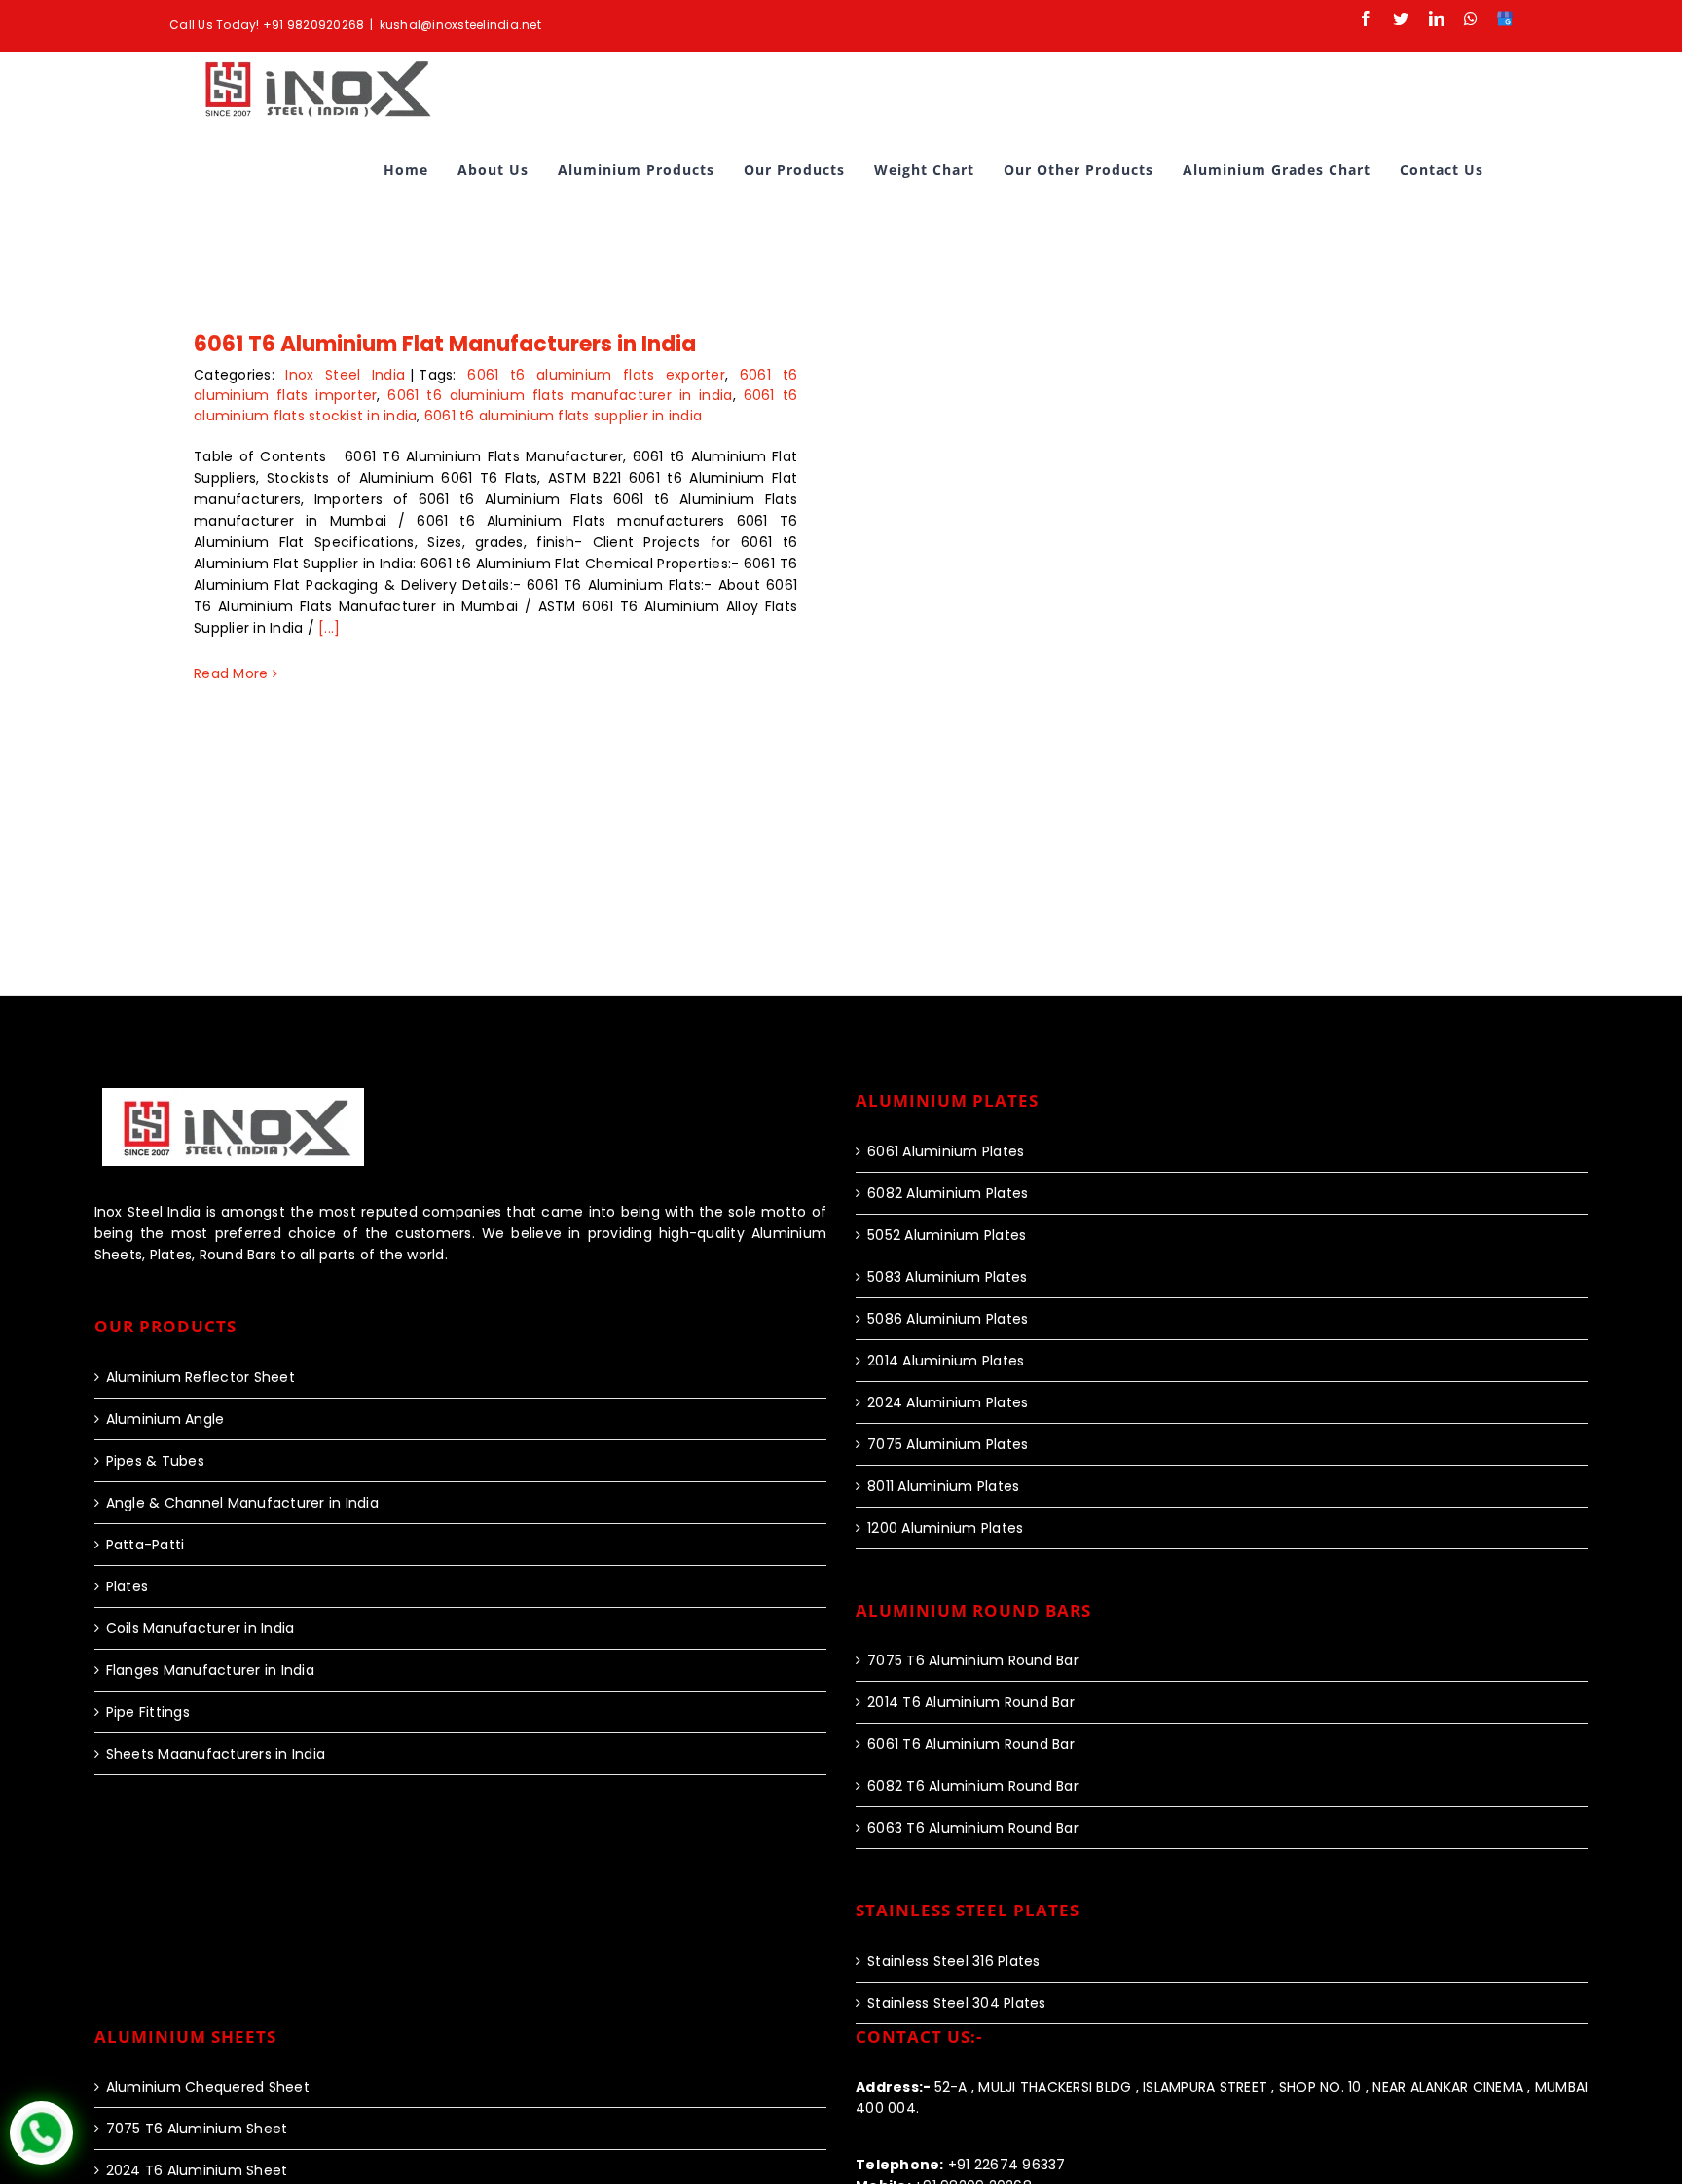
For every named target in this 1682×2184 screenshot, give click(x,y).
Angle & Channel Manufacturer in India (242, 1503)
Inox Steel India (345, 375)
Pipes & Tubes (155, 1461)
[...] (329, 628)
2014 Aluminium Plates (946, 1361)
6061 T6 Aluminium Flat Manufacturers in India (445, 344)
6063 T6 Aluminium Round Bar (973, 1828)
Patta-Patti (146, 1545)
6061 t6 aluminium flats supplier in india (563, 416)
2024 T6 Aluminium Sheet (197, 2170)
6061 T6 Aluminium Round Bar (971, 1744)
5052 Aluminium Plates (947, 1235)
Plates (128, 1586)
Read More (231, 673)
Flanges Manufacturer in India (210, 1670)
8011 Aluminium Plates (943, 1486)
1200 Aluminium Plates (945, 1528)
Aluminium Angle (165, 1419)
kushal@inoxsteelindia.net (460, 25)
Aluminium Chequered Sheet (208, 2087)
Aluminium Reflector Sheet (201, 1377)
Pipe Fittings (148, 1712)
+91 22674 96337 (961, 2165)
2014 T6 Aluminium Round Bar (971, 1702)
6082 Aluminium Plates (948, 1193)
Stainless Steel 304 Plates (957, 2003)
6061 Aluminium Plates (946, 1151)
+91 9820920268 (314, 25)
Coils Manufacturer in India (201, 1628)
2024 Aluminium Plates (948, 1402)
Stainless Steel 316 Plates (954, 1961)
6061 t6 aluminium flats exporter (596, 375)
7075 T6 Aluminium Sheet (197, 2129)
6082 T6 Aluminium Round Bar (973, 1786)
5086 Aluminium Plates (948, 1319)
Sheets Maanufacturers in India (216, 1754)
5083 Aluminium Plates (947, 1277)
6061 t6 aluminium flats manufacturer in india (560, 395)
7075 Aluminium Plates (948, 1444)
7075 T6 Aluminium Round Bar (973, 1660)
